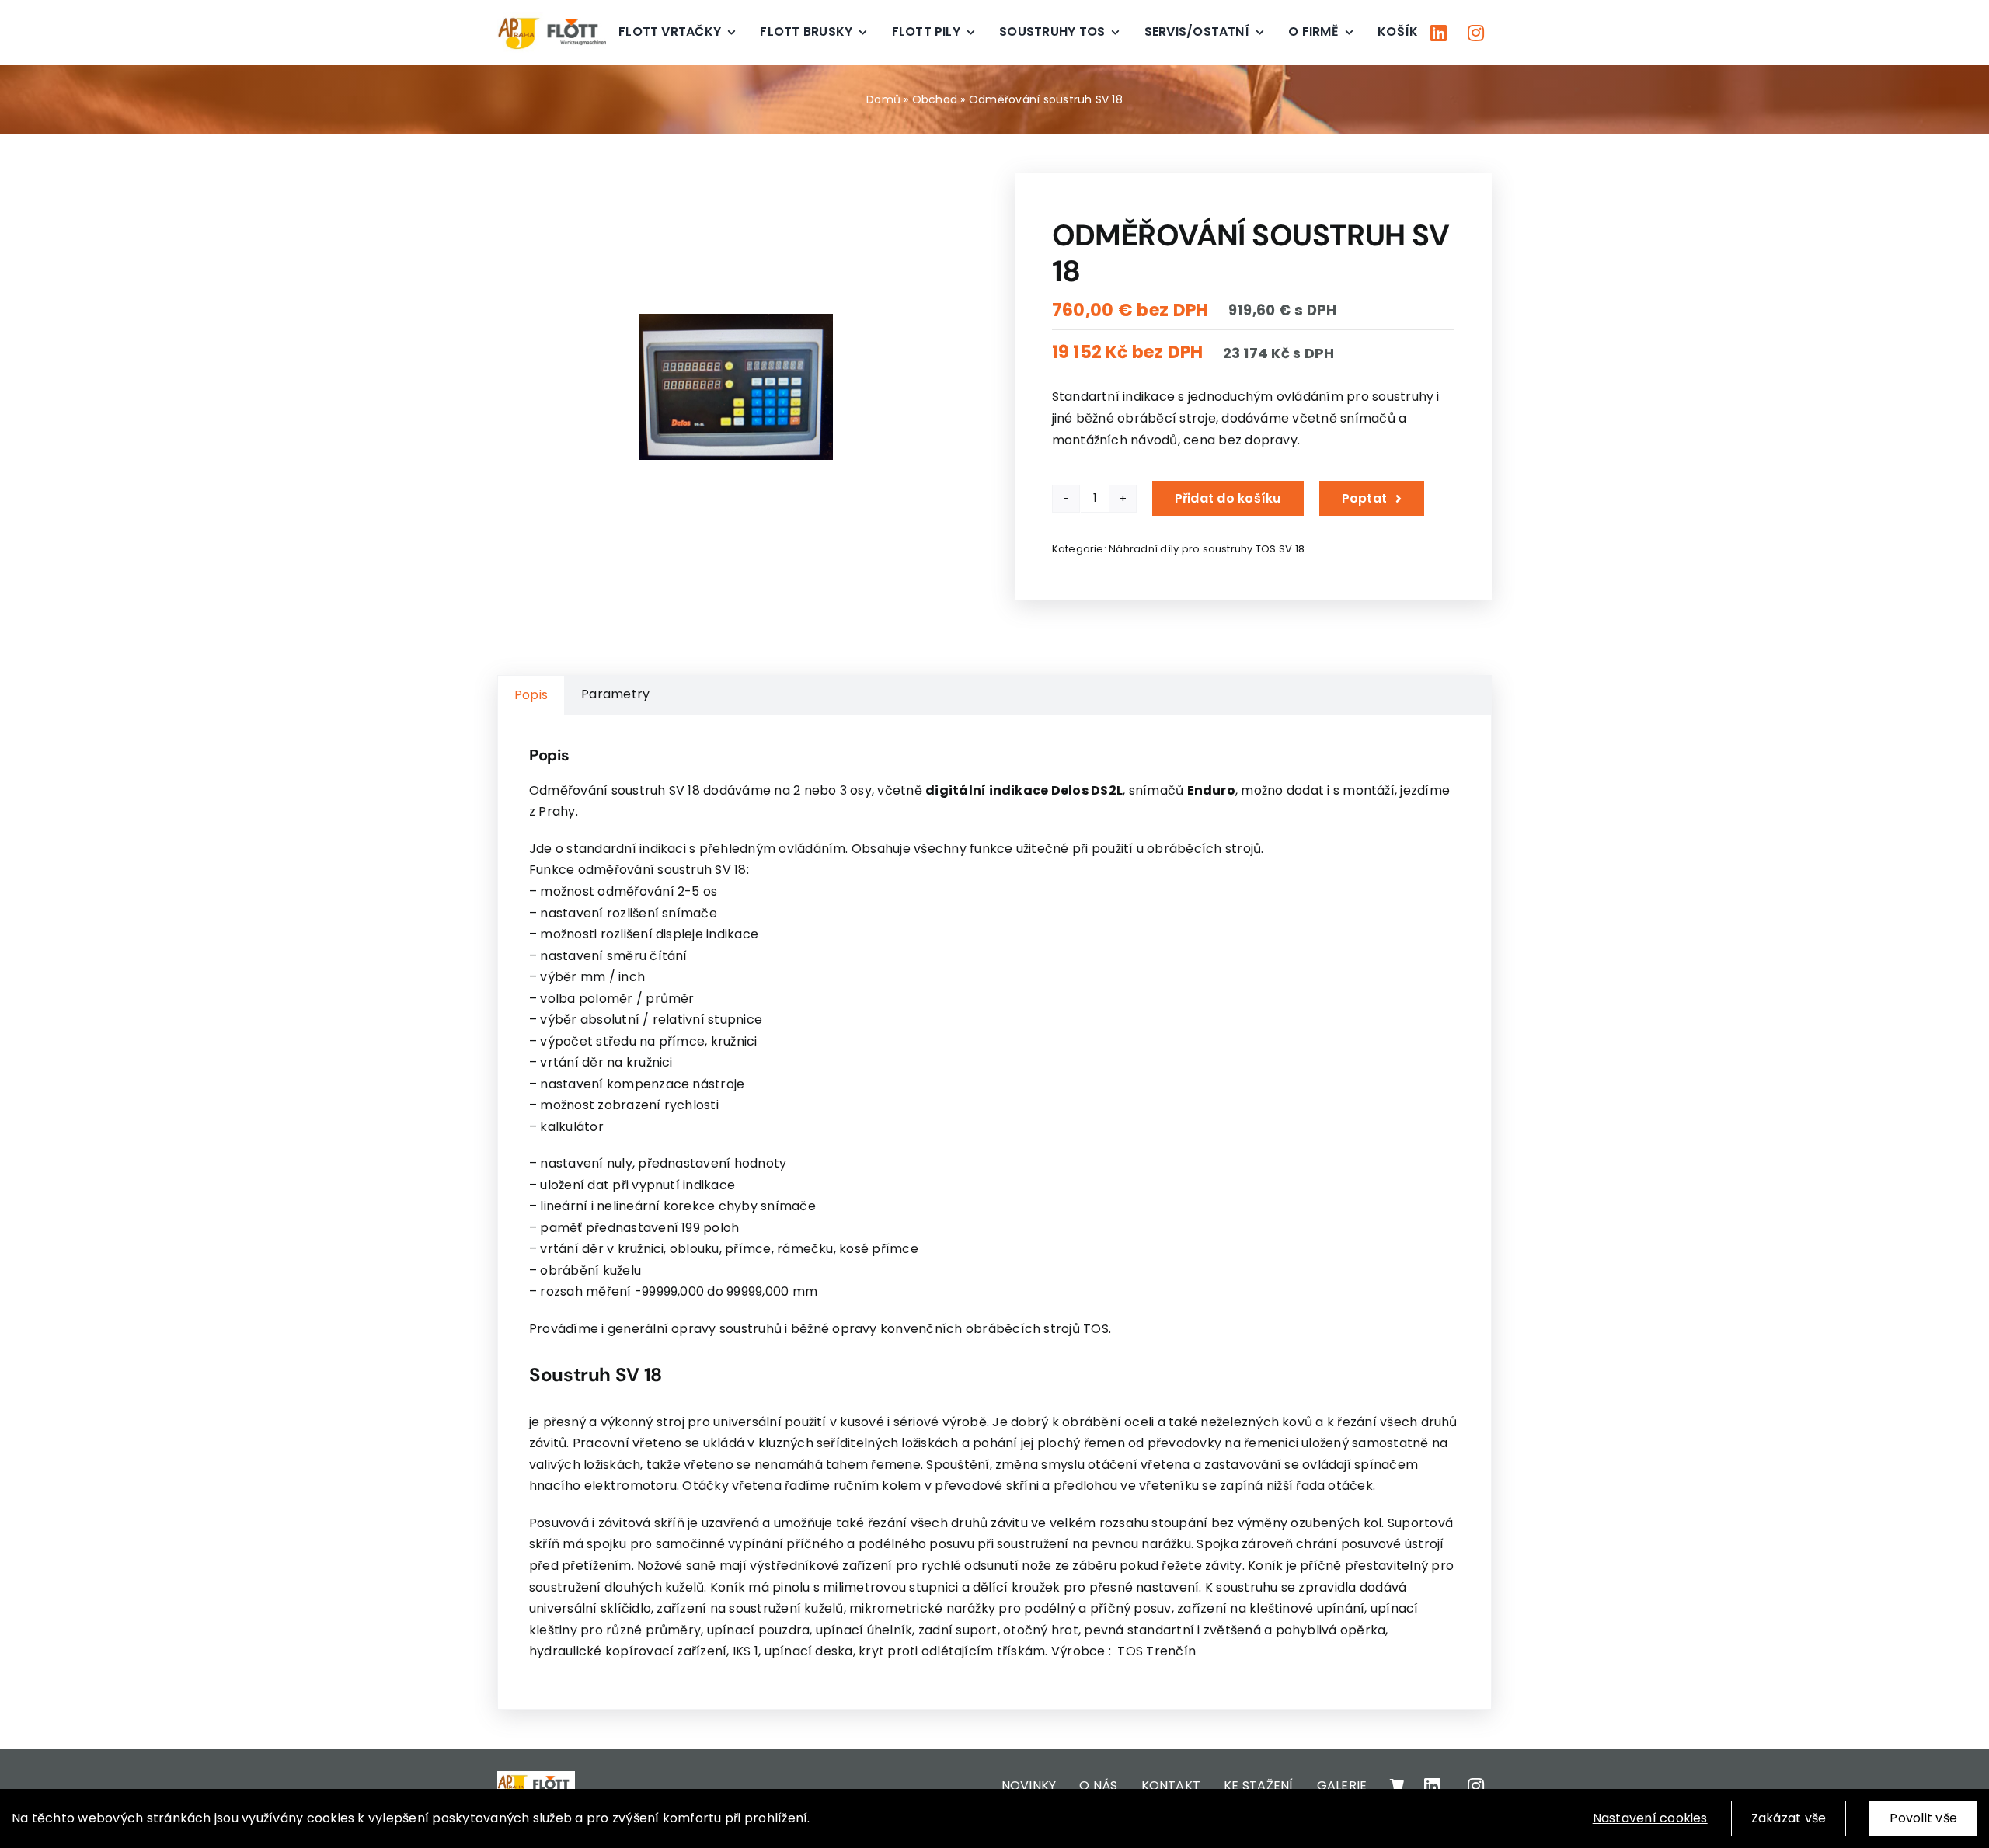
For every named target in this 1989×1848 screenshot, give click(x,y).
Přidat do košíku (1228, 498)
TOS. (1097, 1329)
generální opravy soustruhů (695, 1329)
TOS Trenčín (1156, 1651)
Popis (531, 695)
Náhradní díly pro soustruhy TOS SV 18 (1207, 549)
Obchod (935, 99)
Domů (883, 99)
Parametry (615, 694)
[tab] (531, 695)
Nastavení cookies (1650, 1818)
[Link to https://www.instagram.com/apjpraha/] (1476, 33)
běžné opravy (834, 1329)
